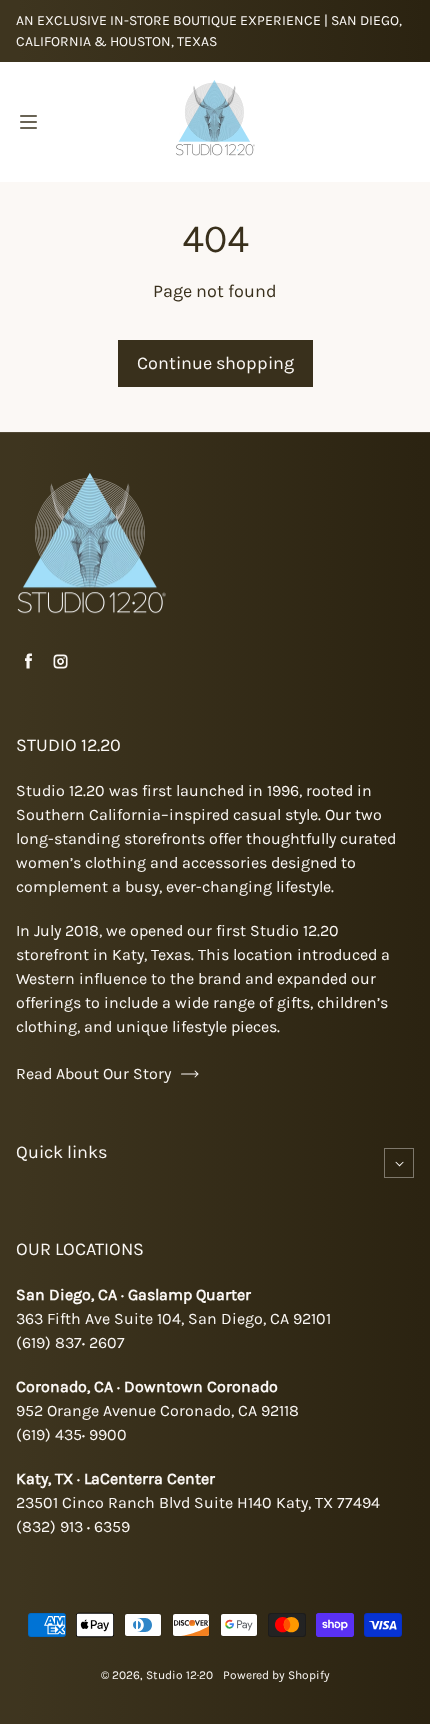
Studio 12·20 (179, 1675)
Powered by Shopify (276, 1675)
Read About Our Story (93, 1073)
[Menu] (28, 122)
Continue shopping (215, 363)
